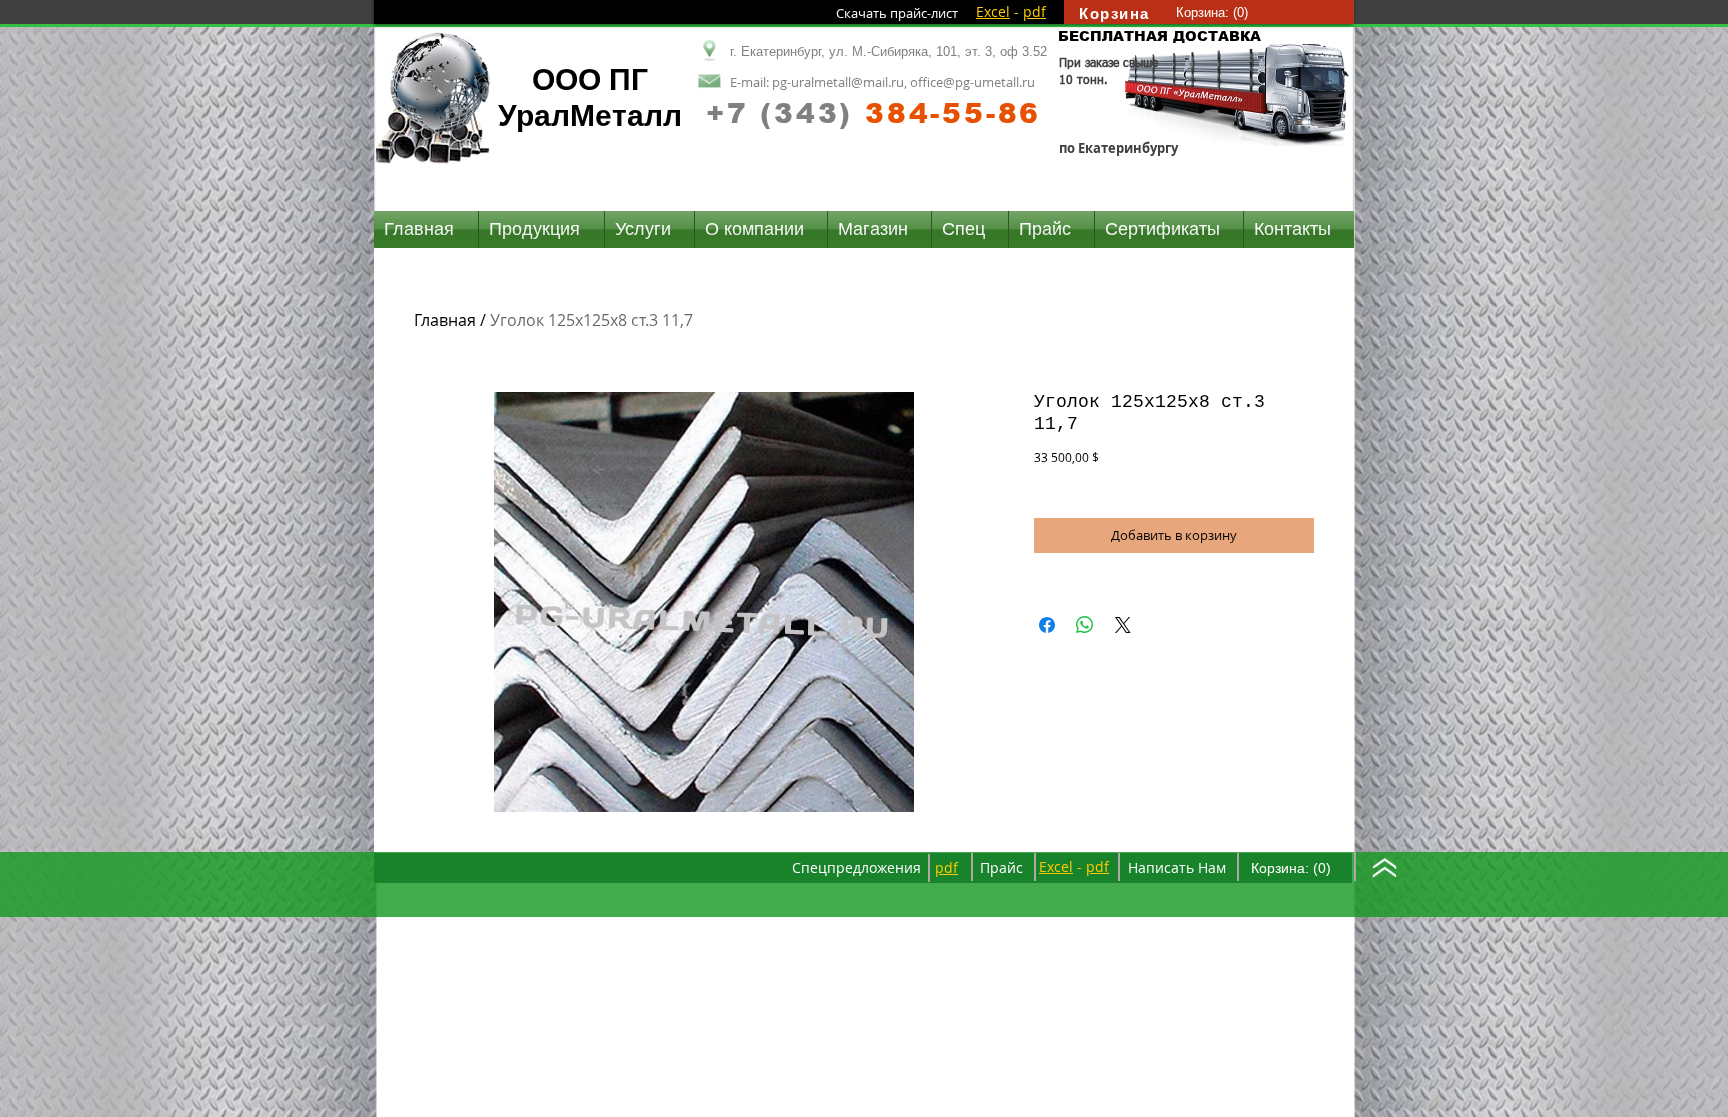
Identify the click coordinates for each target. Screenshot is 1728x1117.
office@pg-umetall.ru (972, 82)
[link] (1212, 12)
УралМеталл (590, 115)
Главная (445, 320)
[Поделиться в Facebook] (1047, 625)
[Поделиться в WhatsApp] (1085, 625)
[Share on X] (1123, 625)
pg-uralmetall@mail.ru (838, 82)
